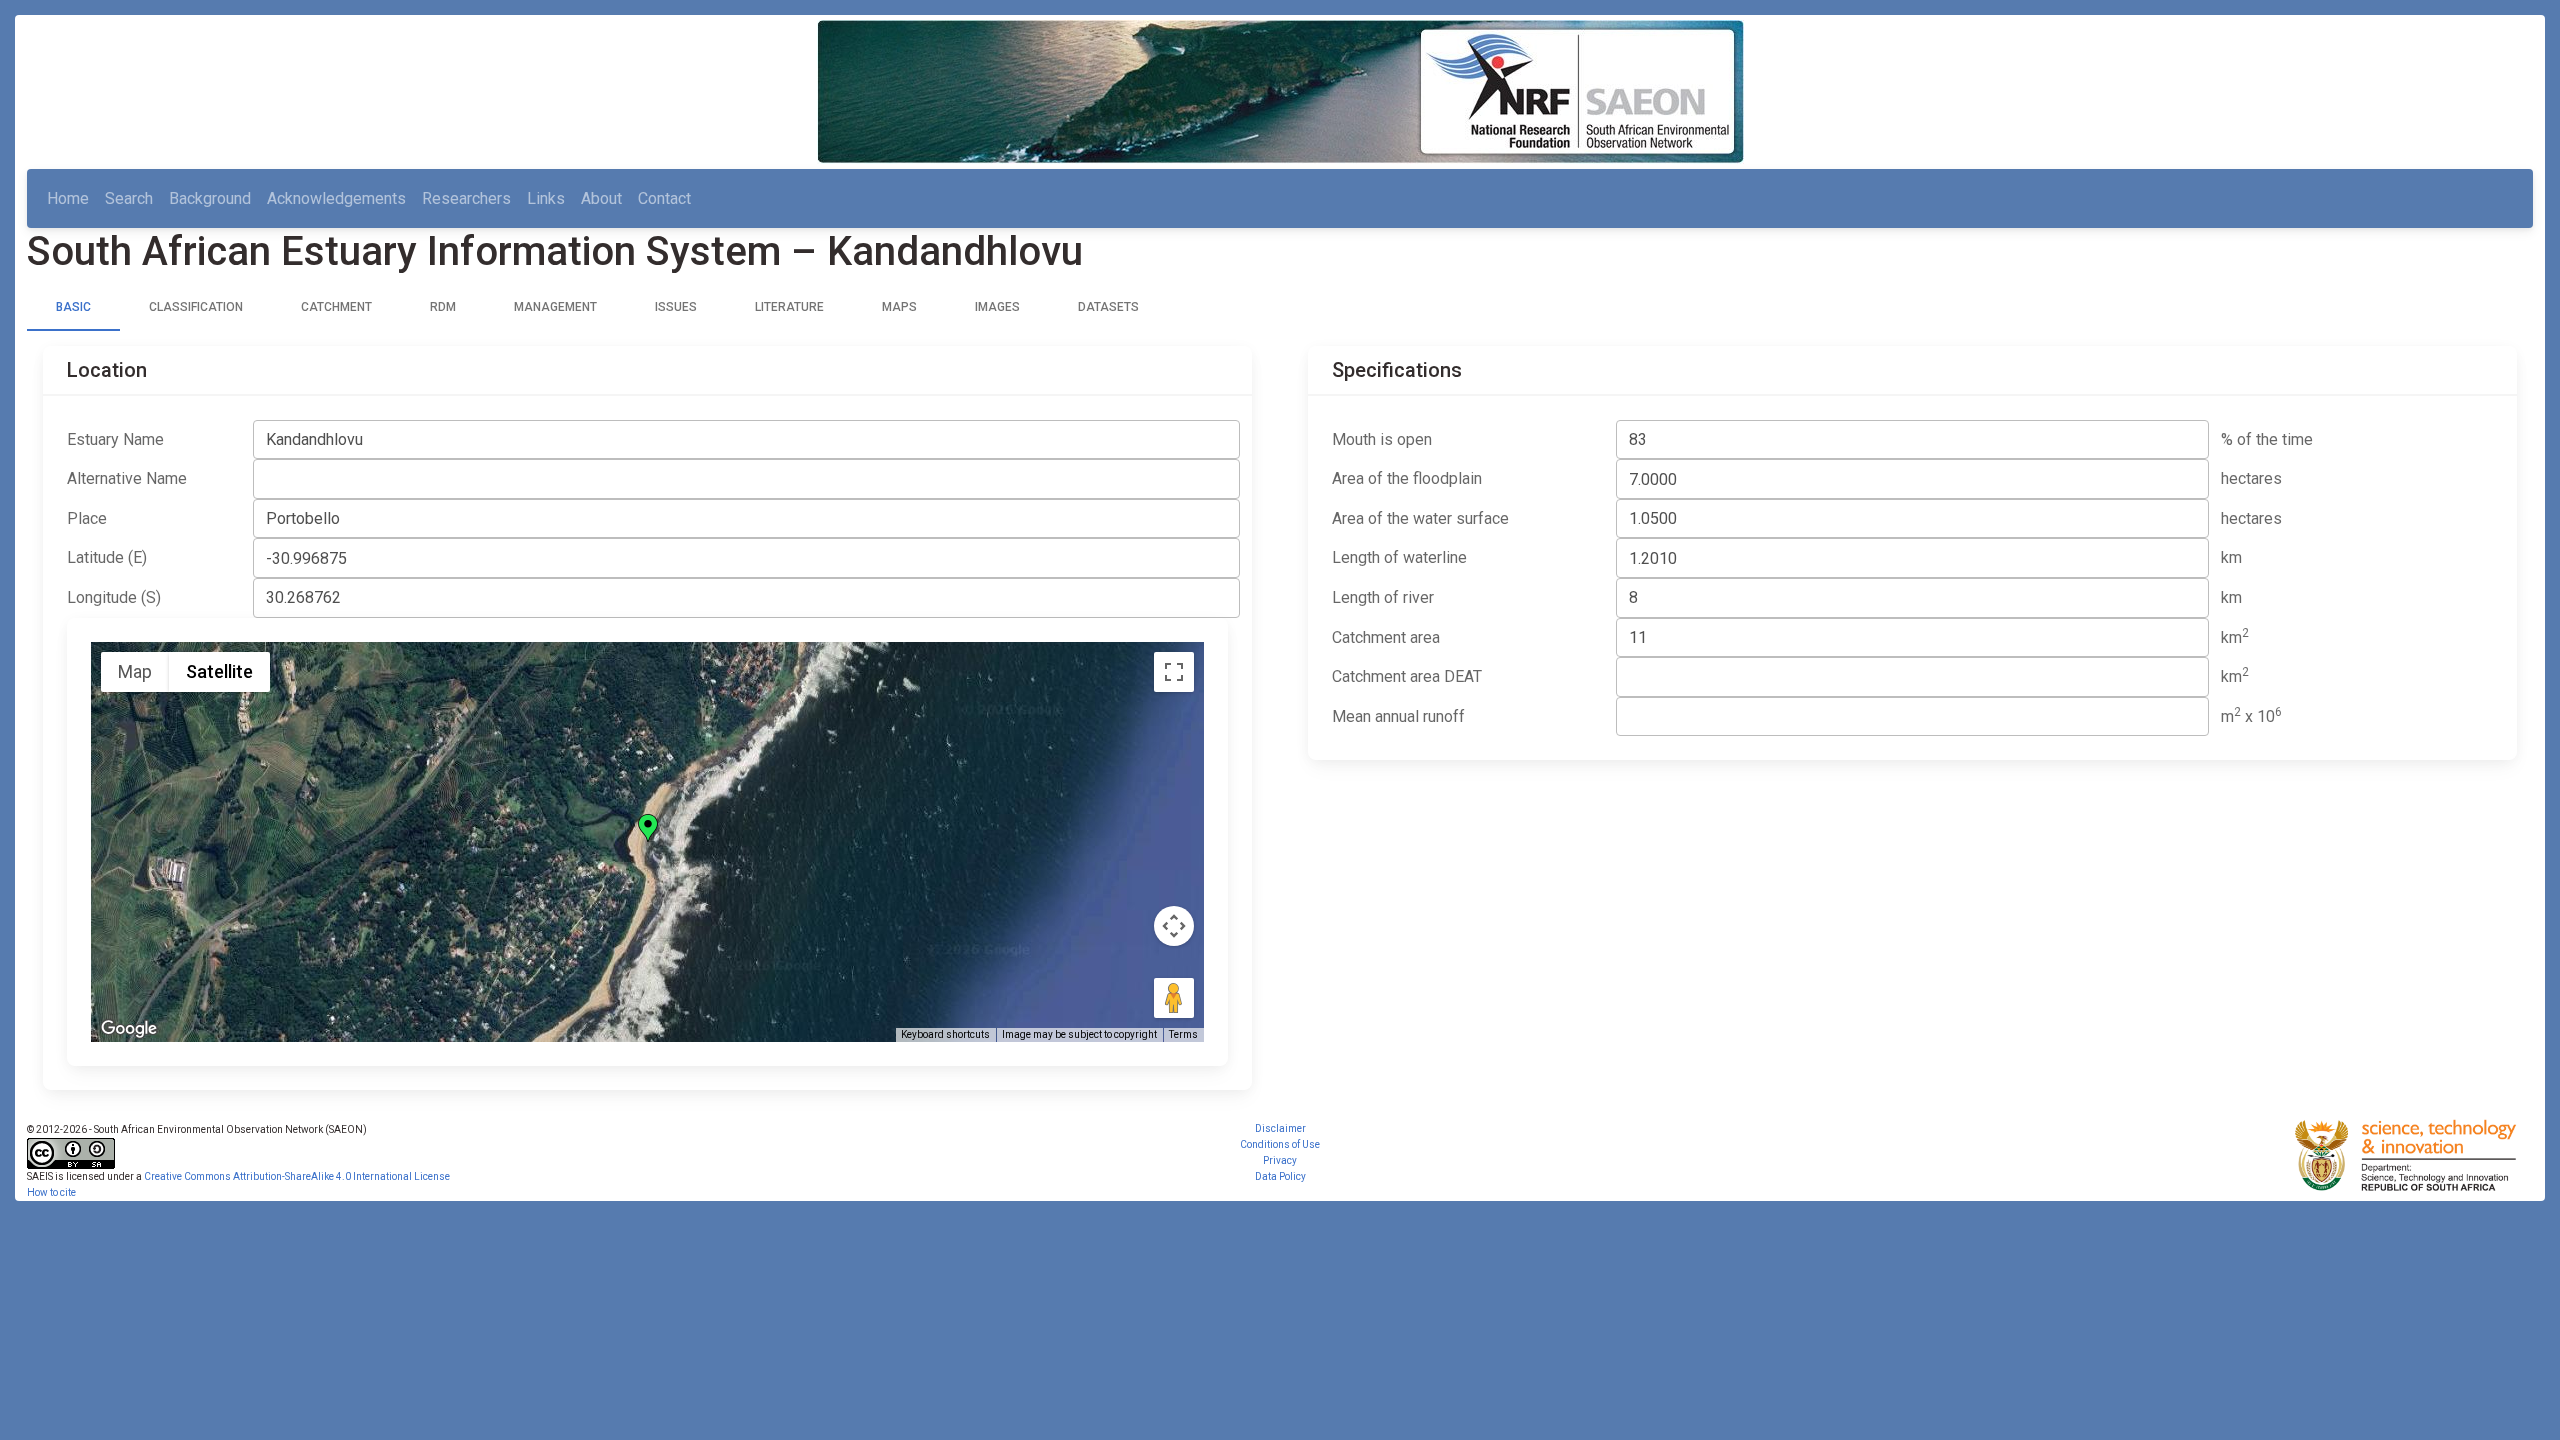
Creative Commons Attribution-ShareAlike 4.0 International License (297, 1176)
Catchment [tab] (336, 307)
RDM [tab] (443, 307)
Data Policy (1280, 1176)
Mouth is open (1382, 439)
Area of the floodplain (1407, 478)
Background (210, 198)
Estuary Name (115, 439)
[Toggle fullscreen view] (1174, 672)
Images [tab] (997, 307)
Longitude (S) (114, 597)
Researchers (466, 198)
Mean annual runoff (1398, 716)
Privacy (1280, 1160)
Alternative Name (127, 478)
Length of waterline (1399, 557)
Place (87, 518)
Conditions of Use (1280, 1144)
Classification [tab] (196, 307)
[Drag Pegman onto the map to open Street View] (1174, 998)
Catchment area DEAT (1407, 676)
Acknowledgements (336, 198)
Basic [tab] (73, 307)
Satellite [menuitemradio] (219, 671)
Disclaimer (1280, 1128)
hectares (2251, 478)
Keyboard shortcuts (945, 1034)
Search (129, 198)
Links (546, 198)
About (601, 198)
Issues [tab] (676, 307)
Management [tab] (555, 307)
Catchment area (1386, 637)
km (2231, 557)
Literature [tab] (789, 307)
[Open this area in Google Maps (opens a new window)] (129, 1029)
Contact (664, 198)
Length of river (1383, 597)
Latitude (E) (107, 557)
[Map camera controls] (1174, 926)
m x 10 (2251, 715)
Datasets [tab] (1108, 307)
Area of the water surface (1420, 518)
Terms (1183, 1034)
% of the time (2267, 439)
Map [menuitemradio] (135, 671)
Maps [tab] (899, 307)
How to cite (51, 1192)
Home (68, 198)
